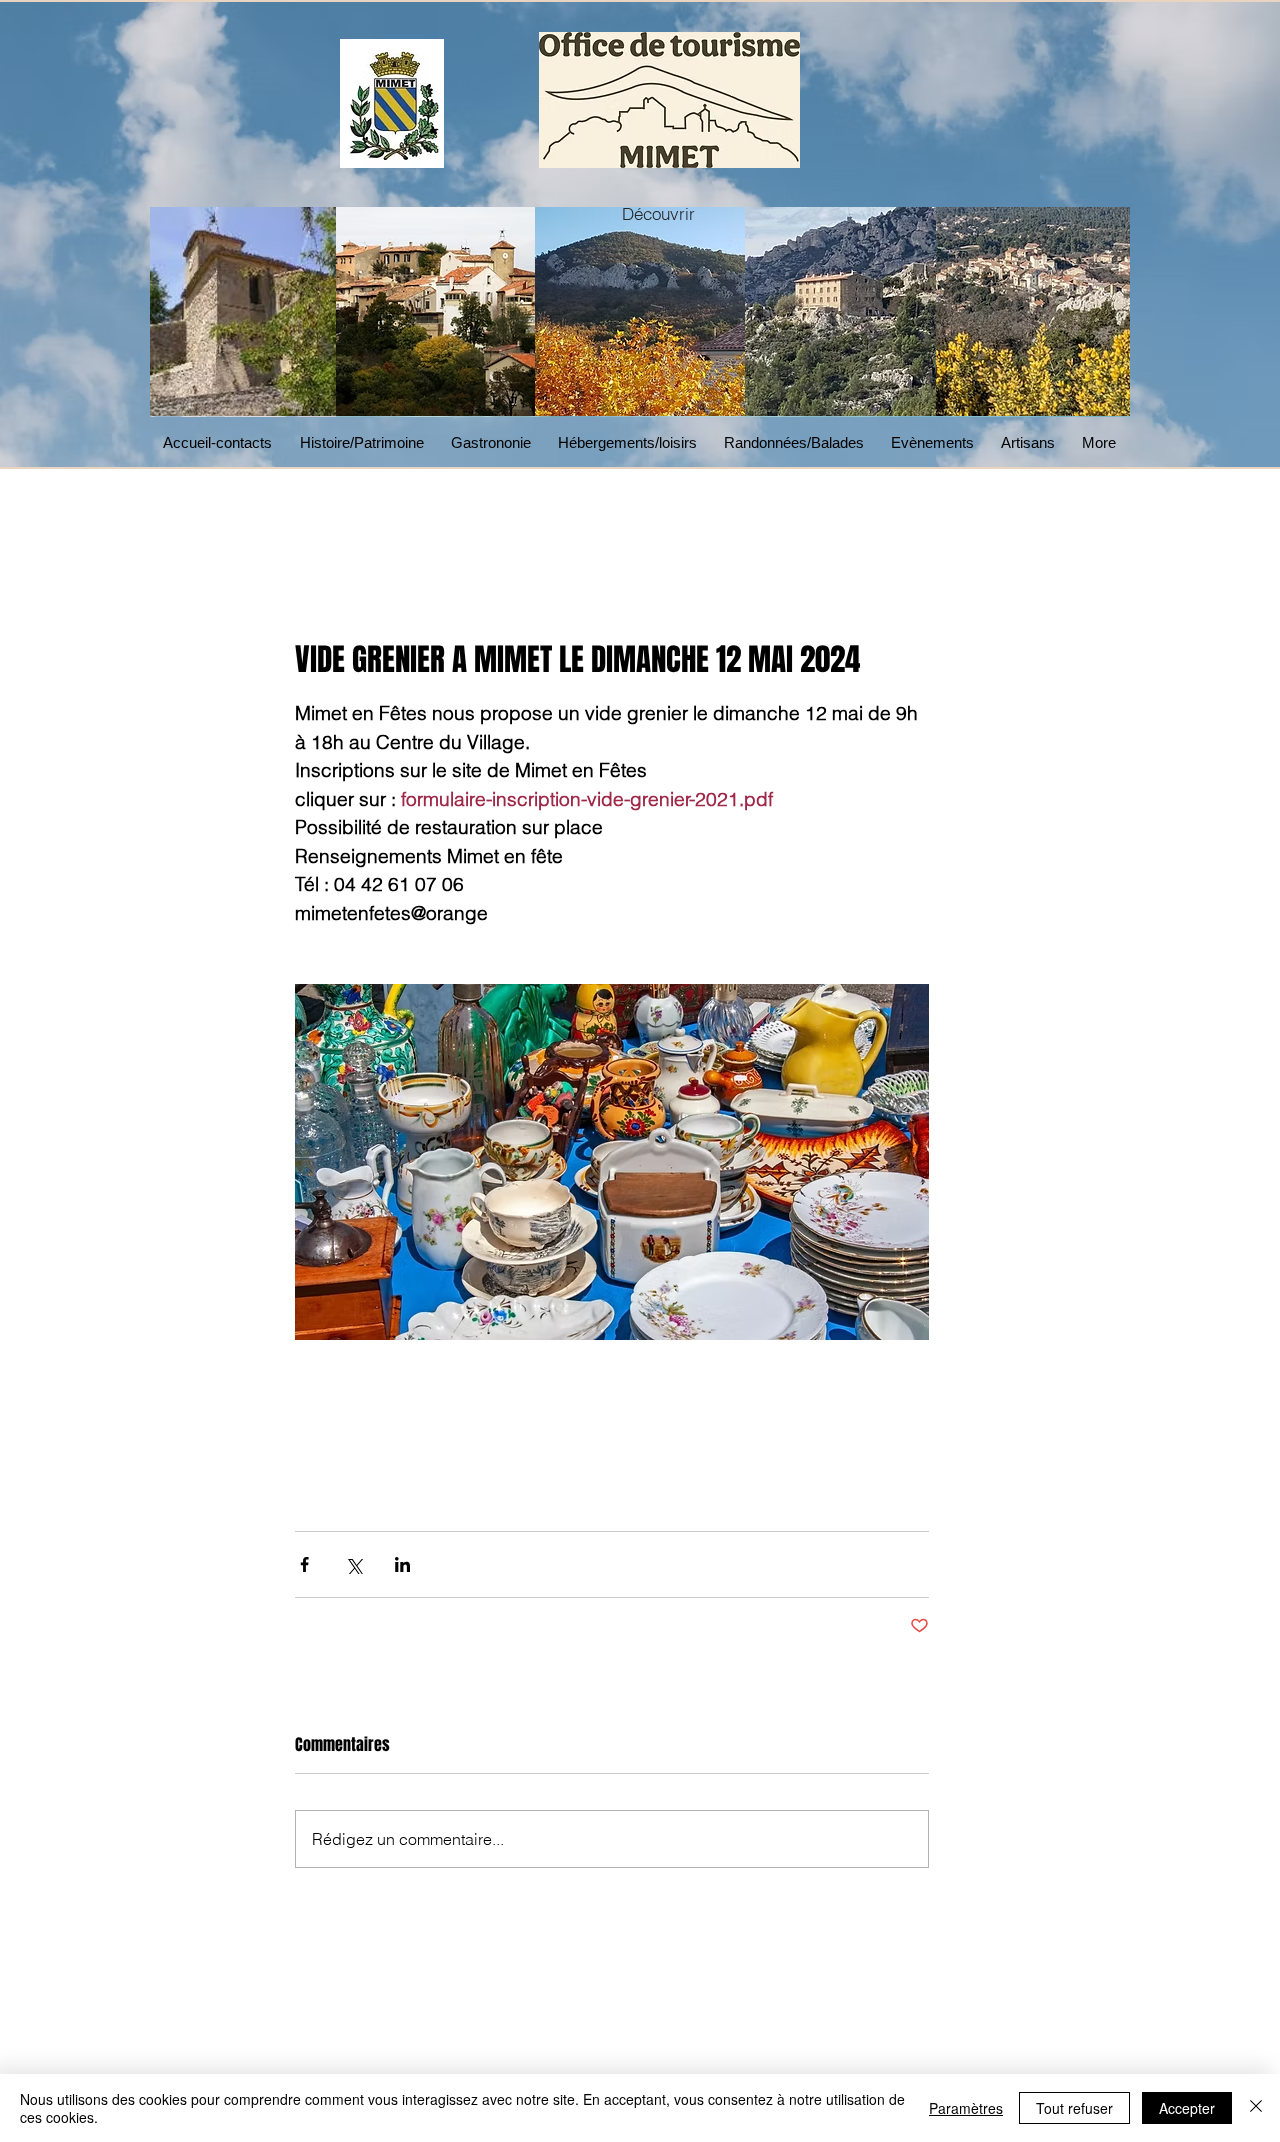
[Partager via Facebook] (304, 1564)
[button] (494, 442)
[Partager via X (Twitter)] (353, 1564)
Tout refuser (1074, 2108)
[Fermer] (1256, 2108)
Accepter (1187, 2108)
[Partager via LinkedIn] (402, 1564)
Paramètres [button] (966, 2108)
